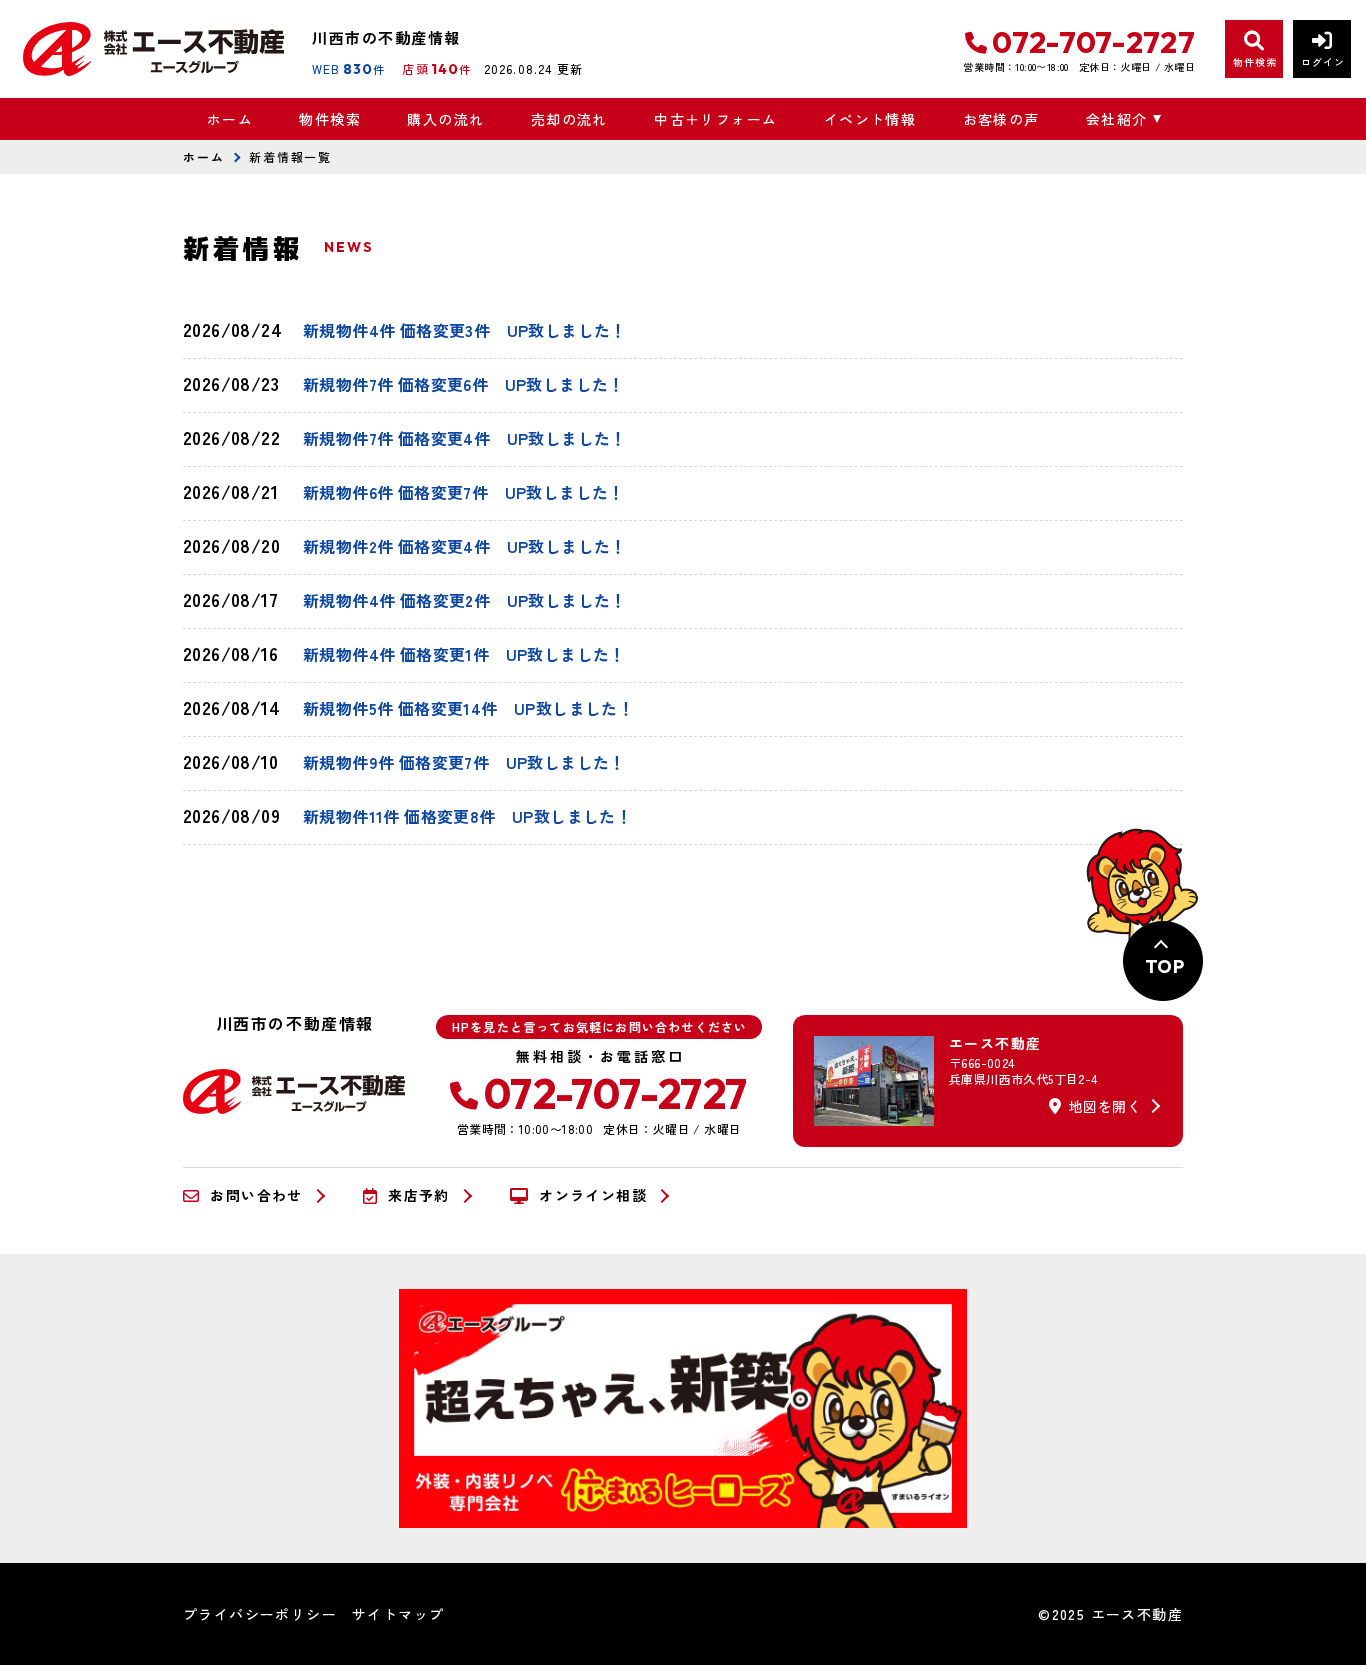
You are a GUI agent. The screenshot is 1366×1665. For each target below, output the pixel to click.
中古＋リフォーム (715, 119)
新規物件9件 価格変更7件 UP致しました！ (464, 762)
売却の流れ (569, 119)
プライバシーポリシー (260, 1614)
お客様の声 (1001, 119)
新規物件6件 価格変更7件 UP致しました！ (464, 492)
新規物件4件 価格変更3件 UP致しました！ (465, 330)
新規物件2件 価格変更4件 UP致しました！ (465, 546)
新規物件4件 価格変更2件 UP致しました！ (465, 600)
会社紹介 (1117, 119)
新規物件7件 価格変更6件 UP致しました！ (464, 384)
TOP (1164, 966)
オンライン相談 (593, 1196)
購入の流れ (445, 119)
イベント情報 (870, 119)
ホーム (230, 119)
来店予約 (419, 1196)
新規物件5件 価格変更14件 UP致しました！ (468, 708)
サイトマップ (398, 1614)
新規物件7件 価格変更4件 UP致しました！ (465, 438)
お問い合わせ (256, 1196)
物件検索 (330, 119)
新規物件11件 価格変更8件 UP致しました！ (467, 816)
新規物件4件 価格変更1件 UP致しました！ (464, 654)
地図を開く (1105, 1106)
